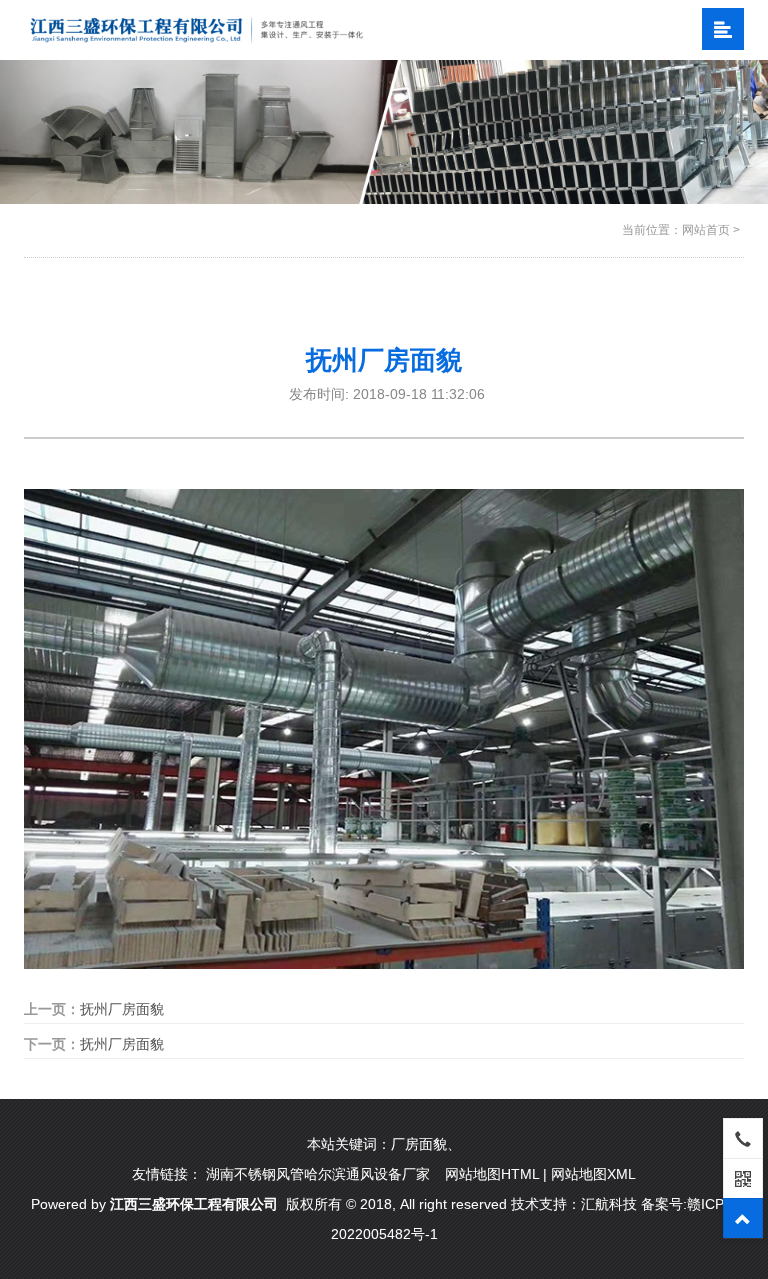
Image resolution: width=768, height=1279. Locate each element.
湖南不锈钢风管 (255, 1174)
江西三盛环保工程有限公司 (194, 1204)
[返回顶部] (743, 1218)
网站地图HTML (492, 1174)
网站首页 (706, 230)
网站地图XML (593, 1174)
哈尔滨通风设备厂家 (367, 1174)
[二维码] (743, 1178)
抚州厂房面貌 (122, 1009)
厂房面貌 (419, 1144)
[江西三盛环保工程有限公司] (196, 29)
